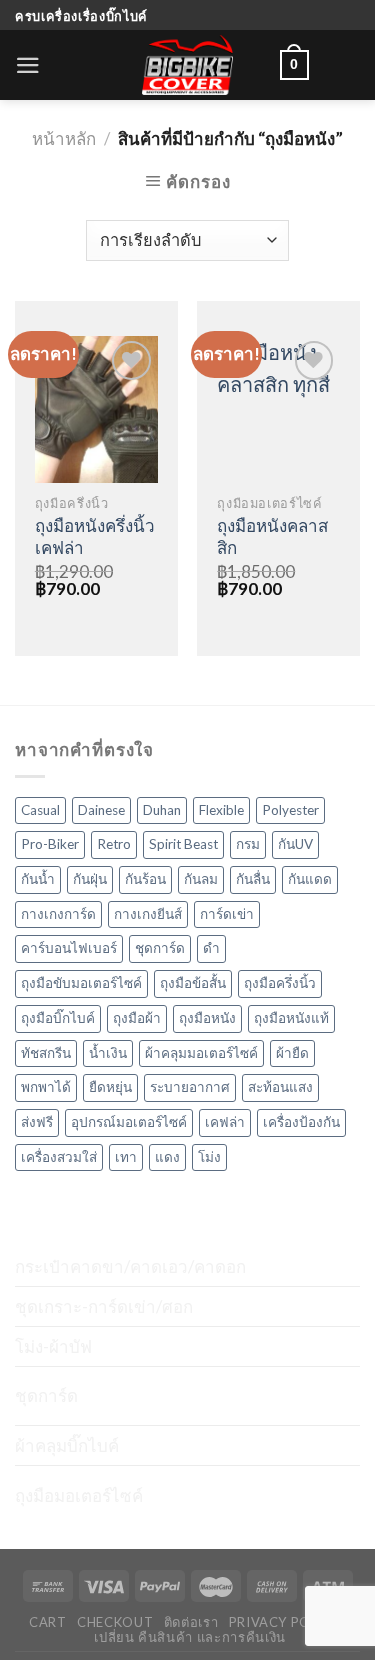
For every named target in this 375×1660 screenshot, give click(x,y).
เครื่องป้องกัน (301, 1122)
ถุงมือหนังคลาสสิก (272, 536)
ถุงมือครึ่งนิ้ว (280, 983)
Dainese (101, 810)
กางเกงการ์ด (58, 914)
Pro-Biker (50, 844)
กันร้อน (145, 879)
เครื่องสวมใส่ (59, 1157)
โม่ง (209, 1157)
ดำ (211, 948)
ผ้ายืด (292, 1053)
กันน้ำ (38, 879)
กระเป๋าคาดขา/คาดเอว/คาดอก (130, 1266)
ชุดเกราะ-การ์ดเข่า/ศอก (104, 1306)
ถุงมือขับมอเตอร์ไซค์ (81, 983)
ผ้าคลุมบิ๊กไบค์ (67, 1445)
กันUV (295, 844)
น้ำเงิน (108, 1053)
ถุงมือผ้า (137, 1018)
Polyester (290, 810)
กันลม (201, 879)
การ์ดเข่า (227, 914)
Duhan (162, 810)
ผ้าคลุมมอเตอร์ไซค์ (201, 1053)
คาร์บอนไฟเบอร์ (69, 948)
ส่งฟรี (37, 1122)
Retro (114, 844)
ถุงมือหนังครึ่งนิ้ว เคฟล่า (95, 536)
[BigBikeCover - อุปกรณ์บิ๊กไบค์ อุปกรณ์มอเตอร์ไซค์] (188, 65)
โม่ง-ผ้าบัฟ (53, 1346)
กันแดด (310, 879)
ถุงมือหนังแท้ (291, 1018)
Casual (40, 810)
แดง (167, 1157)
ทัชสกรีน (46, 1053)
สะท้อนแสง (280, 1087)
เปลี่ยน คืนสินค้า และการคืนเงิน (190, 1637)
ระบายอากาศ (190, 1087)
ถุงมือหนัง (207, 1018)
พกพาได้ (46, 1087)
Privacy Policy (285, 1622)
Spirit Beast (183, 844)
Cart (48, 1622)
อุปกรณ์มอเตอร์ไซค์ (129, 1122)
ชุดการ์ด (160, 948)
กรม (248, 844)
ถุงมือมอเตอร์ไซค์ (79, 1495)
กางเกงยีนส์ (148, 914)
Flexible (221, 810)
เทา (126, 1157)
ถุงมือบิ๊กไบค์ (58, 1018)
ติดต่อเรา (191, 1622)
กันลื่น (253, 879)
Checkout (115, 1622)
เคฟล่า (225, 1122)
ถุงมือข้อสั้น (193, 983)
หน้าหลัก (64, 138)
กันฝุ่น (90, 879)
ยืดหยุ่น (110, 1087)
